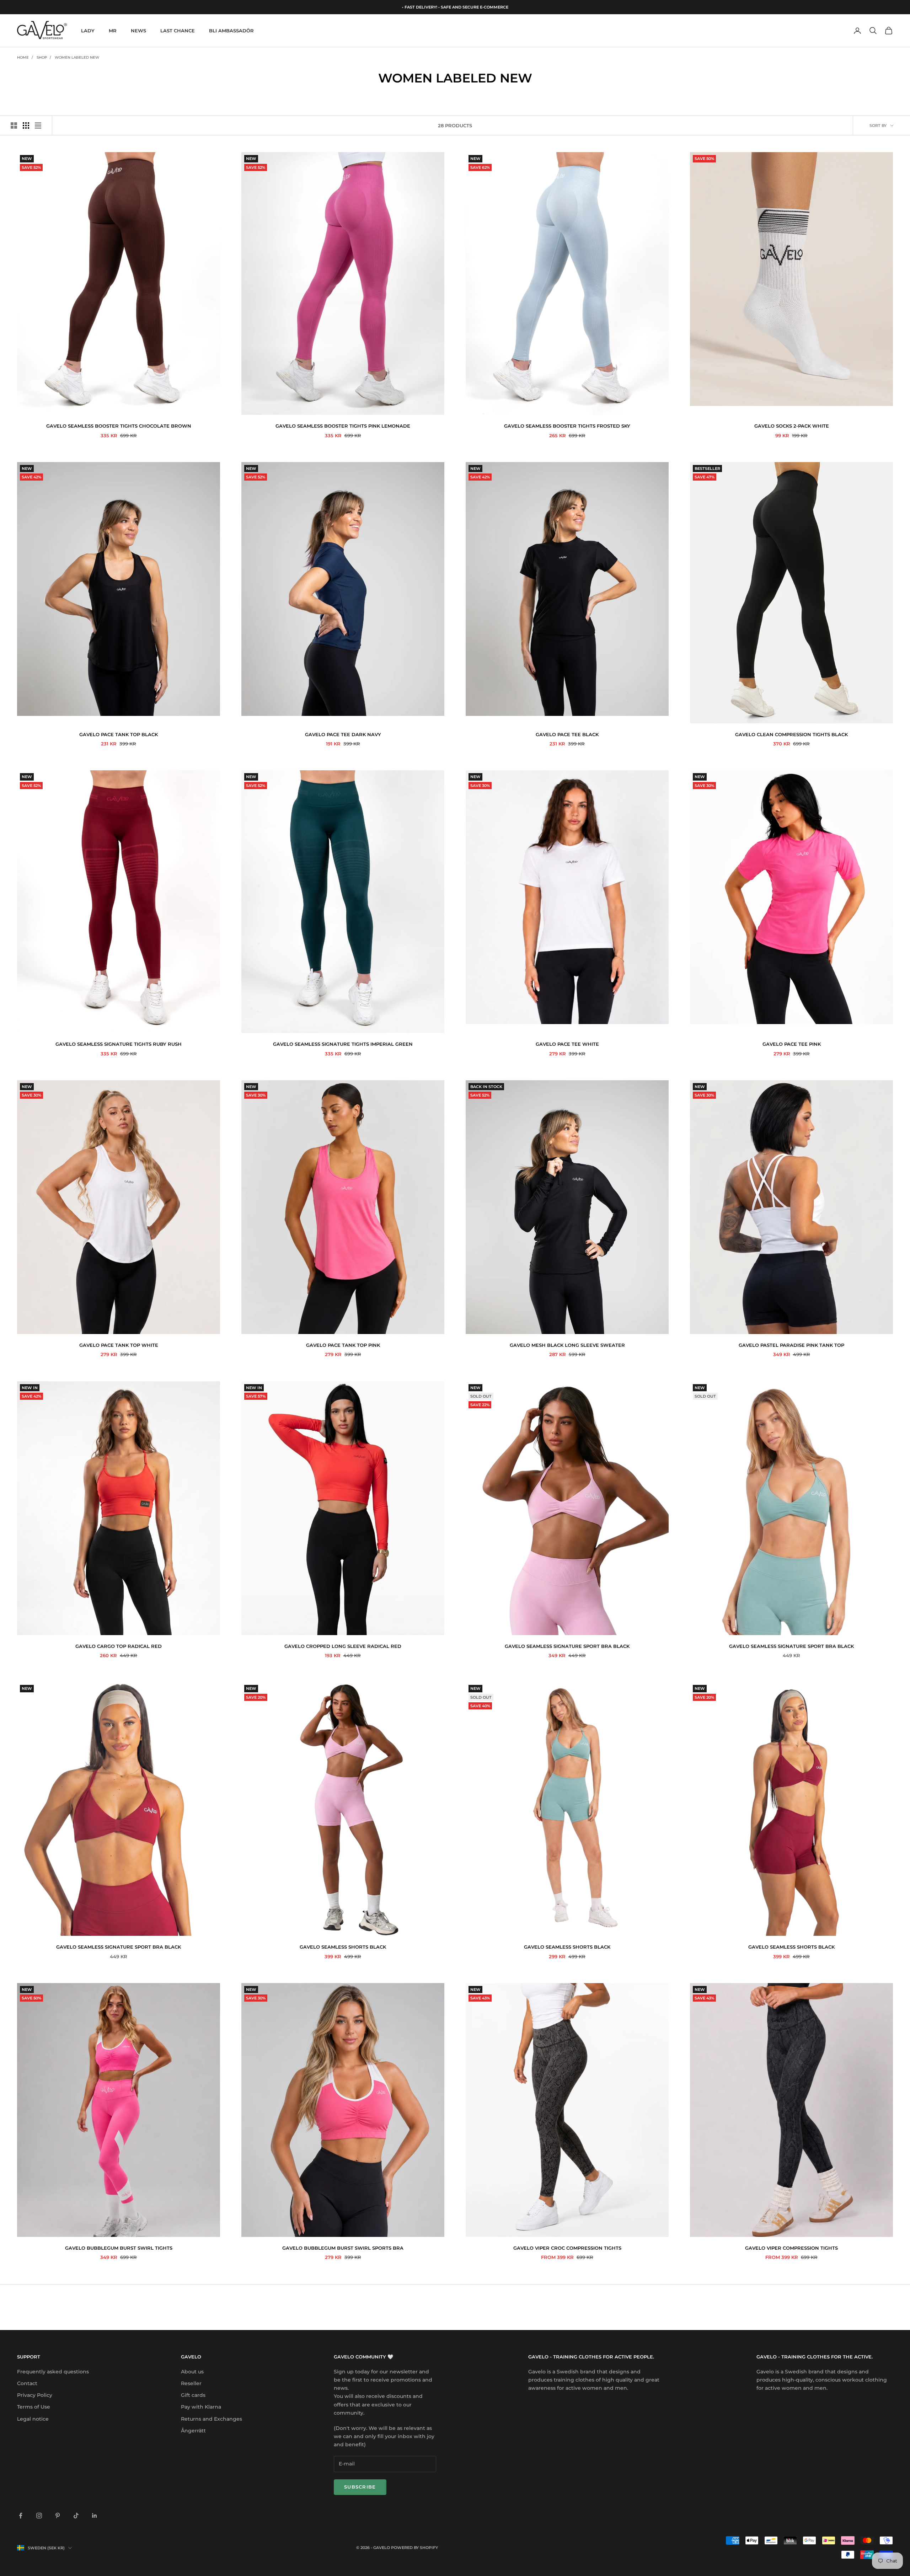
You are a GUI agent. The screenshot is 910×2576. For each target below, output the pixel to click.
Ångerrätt (193, 2431)
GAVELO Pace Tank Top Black (119, 734)
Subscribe (360, 2487)
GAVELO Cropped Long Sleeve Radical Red (343, 1646)
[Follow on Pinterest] (58, 2516)
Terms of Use (34, 2407)
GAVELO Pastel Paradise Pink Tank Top (791, 1345)
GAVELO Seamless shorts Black (343, 1947)
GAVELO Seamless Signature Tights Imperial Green (343, 1044)
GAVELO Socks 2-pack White (792, 426)
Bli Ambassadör (231, 31)
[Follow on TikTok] (76, 2516)
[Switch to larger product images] (14, 125)
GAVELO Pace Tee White (567, 1044)
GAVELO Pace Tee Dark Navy (343, 734)
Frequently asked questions (53, 2372)
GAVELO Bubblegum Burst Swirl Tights (119, 2248)
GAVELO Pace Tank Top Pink (343, 1345)
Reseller (191, 2383)
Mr (113, 31)
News (138, 31)
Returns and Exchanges (212, 2419)
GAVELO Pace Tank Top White (119, 1345)
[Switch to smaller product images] (26, 125)
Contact (27, 2383)
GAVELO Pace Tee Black (567, 734)
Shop (42, 57)
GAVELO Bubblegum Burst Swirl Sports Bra (343, 2248)
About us (192, 2372)
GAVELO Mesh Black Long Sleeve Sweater (567, 1345)
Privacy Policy (35, 2395)
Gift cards (193, 2395)
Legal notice (33, 2419)
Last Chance (178, 31)
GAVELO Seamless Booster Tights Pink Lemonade (343, 426)
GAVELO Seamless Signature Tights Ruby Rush (119, 1044)
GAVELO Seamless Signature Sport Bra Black (567, 1646)
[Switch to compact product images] (38, 125)
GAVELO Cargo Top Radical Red (119, 1646)
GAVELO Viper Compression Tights (791, 2248)
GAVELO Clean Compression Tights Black (791, 734)
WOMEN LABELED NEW (77, 57)
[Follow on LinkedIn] (95, 2516)
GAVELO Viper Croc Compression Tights (567, 2248)
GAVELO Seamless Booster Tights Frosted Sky (567, 426)
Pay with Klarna (201, 2407)
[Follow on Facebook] (21, 2516)
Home (23, 57)
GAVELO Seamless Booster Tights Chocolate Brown (119, 426)
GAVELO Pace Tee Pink (792, 1044)
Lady (88, 31)
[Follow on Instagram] (39, 2516)
